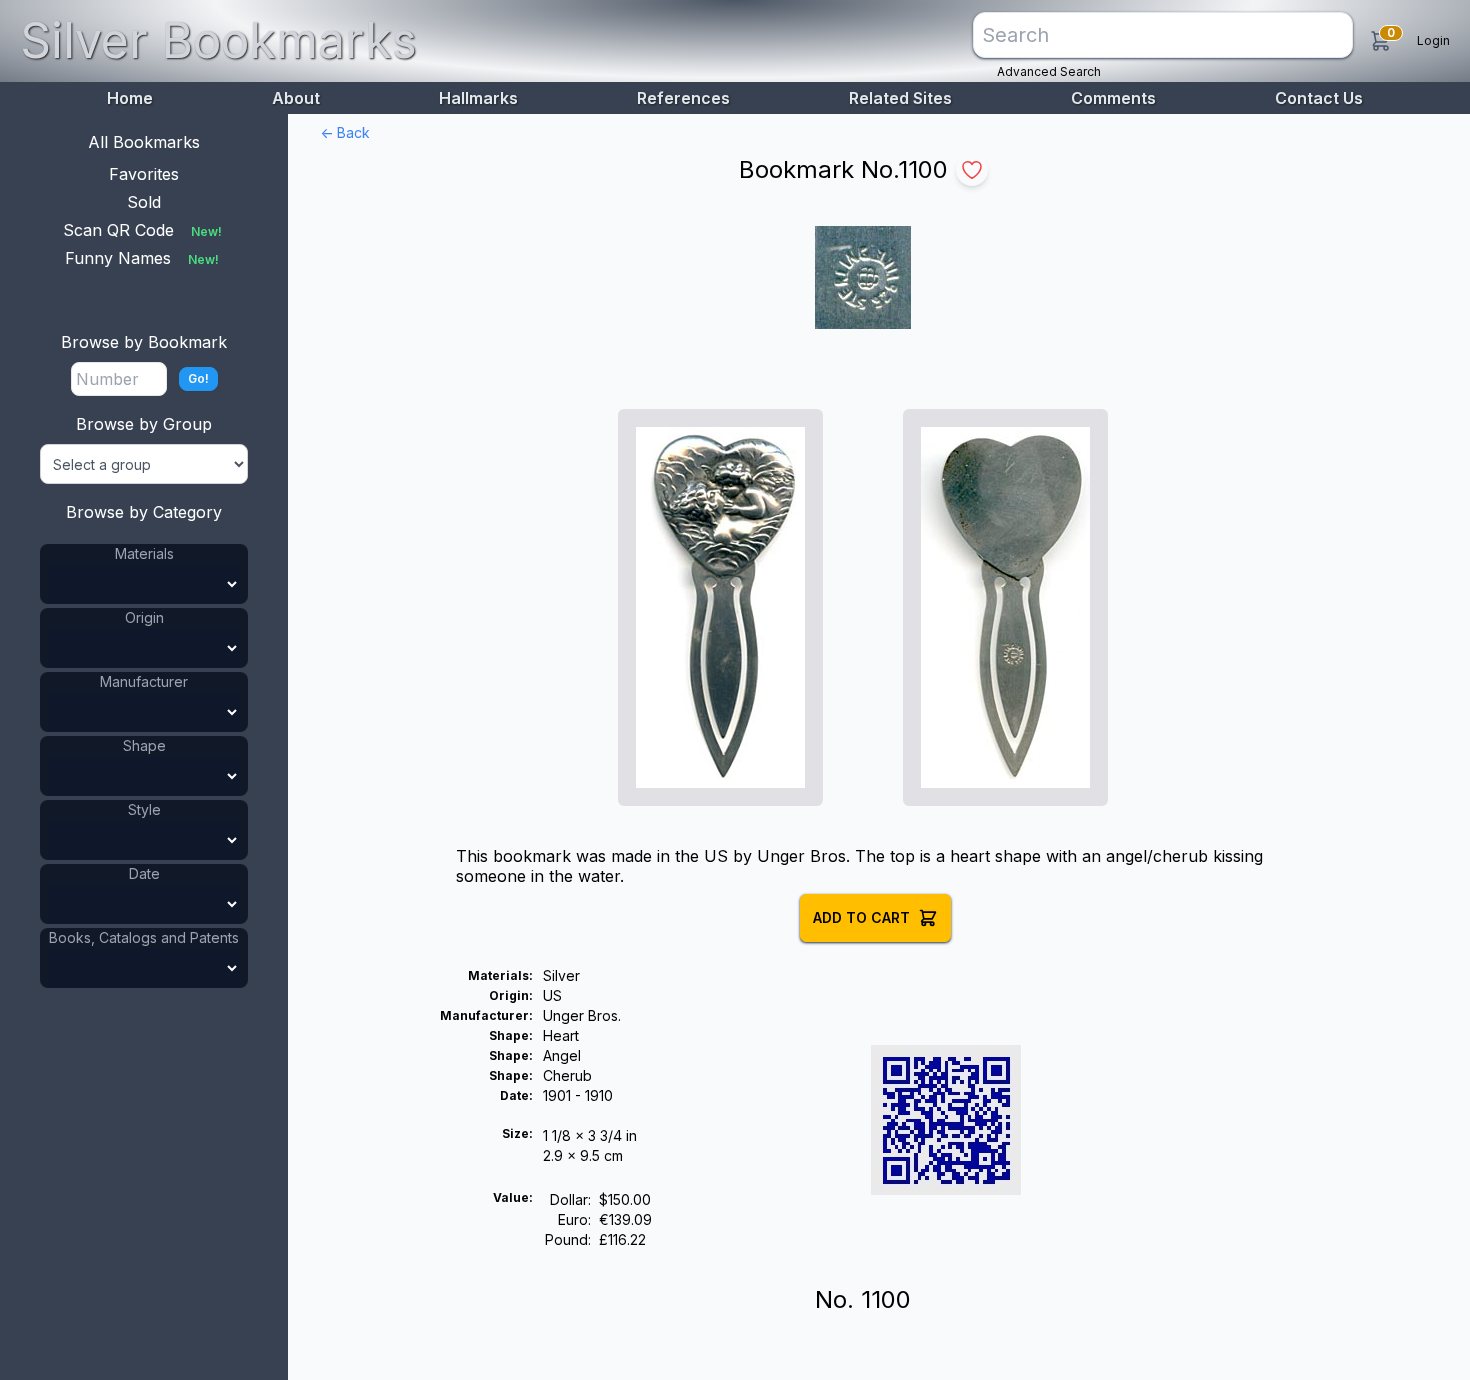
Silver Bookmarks (218, 40)
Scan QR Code (142, 230)
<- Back (345, 132)
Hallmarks (478, 98)
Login (1433, 40)
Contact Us (1319, 98)
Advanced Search (1049, 71)
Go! (198, 378)
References (683, 98)
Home (130, 98)
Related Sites (900, 98)
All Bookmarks (144, 142)
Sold (144, 202)
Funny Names (142, 258)
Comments (1113, 98)
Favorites (144, 174)
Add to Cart (861, 917)
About (296, 98)
